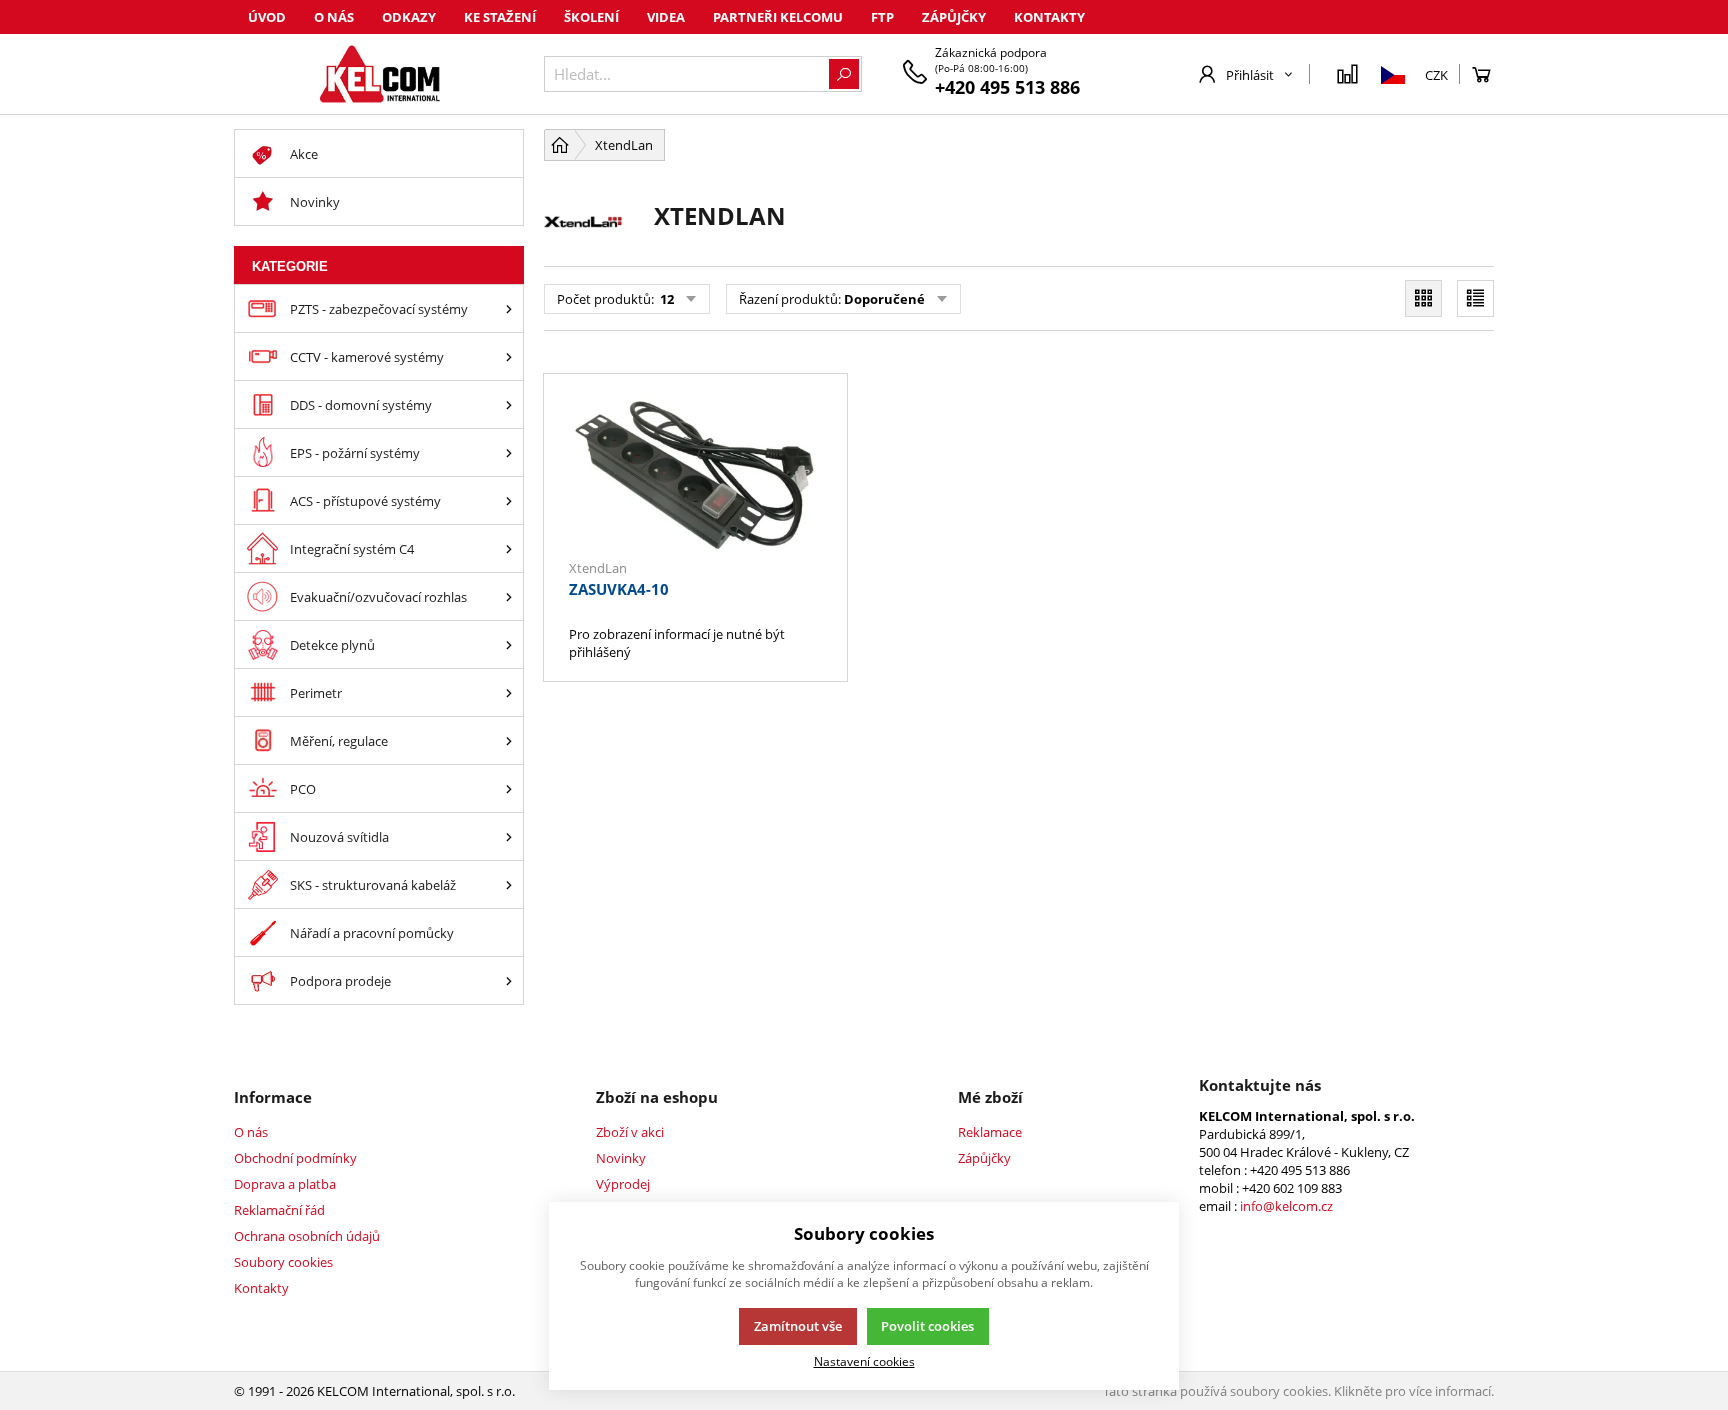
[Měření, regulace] (509, 740)
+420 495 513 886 (1007, 87)
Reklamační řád (279, 1210)
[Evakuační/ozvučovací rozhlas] (509, 596)
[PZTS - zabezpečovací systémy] (509, 308)
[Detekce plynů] (509, 644)
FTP (882, 17)
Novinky (621, 1158)
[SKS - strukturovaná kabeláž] (509, 884)
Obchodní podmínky (295, 1158)
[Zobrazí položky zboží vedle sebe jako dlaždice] (1423, 298)
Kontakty (1049, 17)
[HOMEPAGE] (560, 145)
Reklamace (990, 1132)
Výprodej (623, 1184)
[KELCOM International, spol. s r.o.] (379, 74)
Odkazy (409, 17)
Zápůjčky (954, 17)
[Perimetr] (509, 692)
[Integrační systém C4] (509, 548)
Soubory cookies (283, 1262)
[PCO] (509, 788)
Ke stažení (500, 17)
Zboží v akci (630, 1132)
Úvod (267, 17)
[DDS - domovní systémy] (509, 404)
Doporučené (884, 299)
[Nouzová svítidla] (509, 836)
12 (665, 299)
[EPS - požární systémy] (509, 452)
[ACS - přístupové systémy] (509, 500)
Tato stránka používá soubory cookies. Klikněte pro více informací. (1298, 1391)
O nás (334, 17)
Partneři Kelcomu (778, 17)
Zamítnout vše (798, 1326)
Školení (591, 17)
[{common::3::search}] (844, 74)
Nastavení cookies (864, 1361)
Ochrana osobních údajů (307, 1236)
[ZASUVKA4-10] (695, 476)
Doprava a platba (285, 1184)
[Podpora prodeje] (509, 980)
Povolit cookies (927, 1326)
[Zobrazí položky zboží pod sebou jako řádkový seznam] (1475, 298)
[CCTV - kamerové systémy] (509, 356)
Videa (666, 17)
